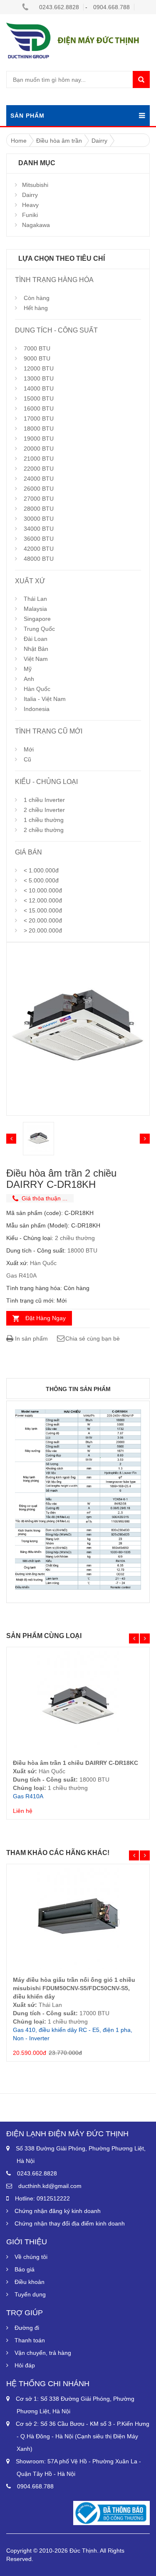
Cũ (27, 759)
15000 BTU (39, 398)
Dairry (30, 195)
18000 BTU (39, 428)
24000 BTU (39, 479)
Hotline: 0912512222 (42, 2198)
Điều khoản (30, 2282)
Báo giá (25, 2269)
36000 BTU (39, 539)
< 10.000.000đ (43, 890)
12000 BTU (39, 368)
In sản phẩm (31, 1338)
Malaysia (35, 609)
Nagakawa (36, 225)
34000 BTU (39, 529)
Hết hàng (36, 308)
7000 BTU (37, 348)
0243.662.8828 (59, 7)
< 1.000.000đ (41, 870)
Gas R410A (21, 1275)
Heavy (30, 205)
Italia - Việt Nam (45, 699)
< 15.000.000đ (43, 910)
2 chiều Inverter (44, 810)
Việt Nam (36, 659)
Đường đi (27, 2328)
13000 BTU (39, 378)
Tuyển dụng (30, 2294)
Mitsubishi (35, 185)
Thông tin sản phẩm (78, 1389)
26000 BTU (39, 489)
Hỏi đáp (25, 2365)
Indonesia (37, 709)
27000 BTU (39, 499)
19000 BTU (39, 439)
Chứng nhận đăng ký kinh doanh (58, 2211)
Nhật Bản (36, 649)
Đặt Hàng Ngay (46, 1318)
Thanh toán (30, 2340)
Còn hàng (37, 298)
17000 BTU (39, 418)
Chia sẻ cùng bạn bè (93, 1338)
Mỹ (28, 669)
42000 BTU (39, 549)
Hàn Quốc (37, 689)
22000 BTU (39, 469)
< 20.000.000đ (43, 920)
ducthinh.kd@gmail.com (50, 2186)
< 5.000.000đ (41, 880)
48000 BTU (39, 559)
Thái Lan (35, 599)
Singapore (37, 619)
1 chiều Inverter (44, 800)
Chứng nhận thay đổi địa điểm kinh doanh (70, 2223)
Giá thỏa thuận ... (45, 1198)
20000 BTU (39, 449)
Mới (29, 749)
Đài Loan (36, 639)
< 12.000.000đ (43, 900)
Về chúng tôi (31, 2257)
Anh (29, 679)
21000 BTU (39, 459)
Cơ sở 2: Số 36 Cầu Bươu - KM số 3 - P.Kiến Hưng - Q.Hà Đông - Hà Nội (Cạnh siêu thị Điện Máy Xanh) (83, 2436)
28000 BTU (39, 509)
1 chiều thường (44, 820)
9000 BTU (37, 358)
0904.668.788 (111, 7)
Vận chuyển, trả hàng (43, 2353)
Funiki (30, 215)
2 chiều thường (44, 830)
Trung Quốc (39, 629)
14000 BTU (39, 388)
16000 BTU (39, 408)
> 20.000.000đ (43, 930)
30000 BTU (39, 519)
